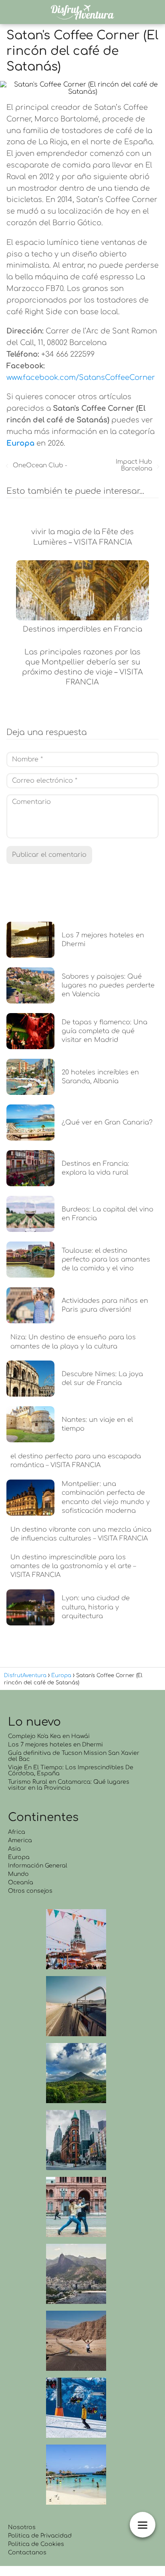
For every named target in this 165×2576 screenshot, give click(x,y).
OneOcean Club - (40, 465)
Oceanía (21, 1883)
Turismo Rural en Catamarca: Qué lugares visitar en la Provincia (69, 1785)
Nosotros (22, 2527)
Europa (19, 1857)
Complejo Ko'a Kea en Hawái (49, 1736)
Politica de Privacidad (40, 2536)
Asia (14, 1849)
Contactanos (27, 2553)
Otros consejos (30, 1891)
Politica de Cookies (36, 2544)
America (20, 1840)
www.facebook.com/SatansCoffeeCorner (81, 378)
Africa (17, 1832)
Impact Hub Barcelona (134, 465)
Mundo (18, 1874)
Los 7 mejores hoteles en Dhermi (55, 1745)
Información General (38, 1866)
